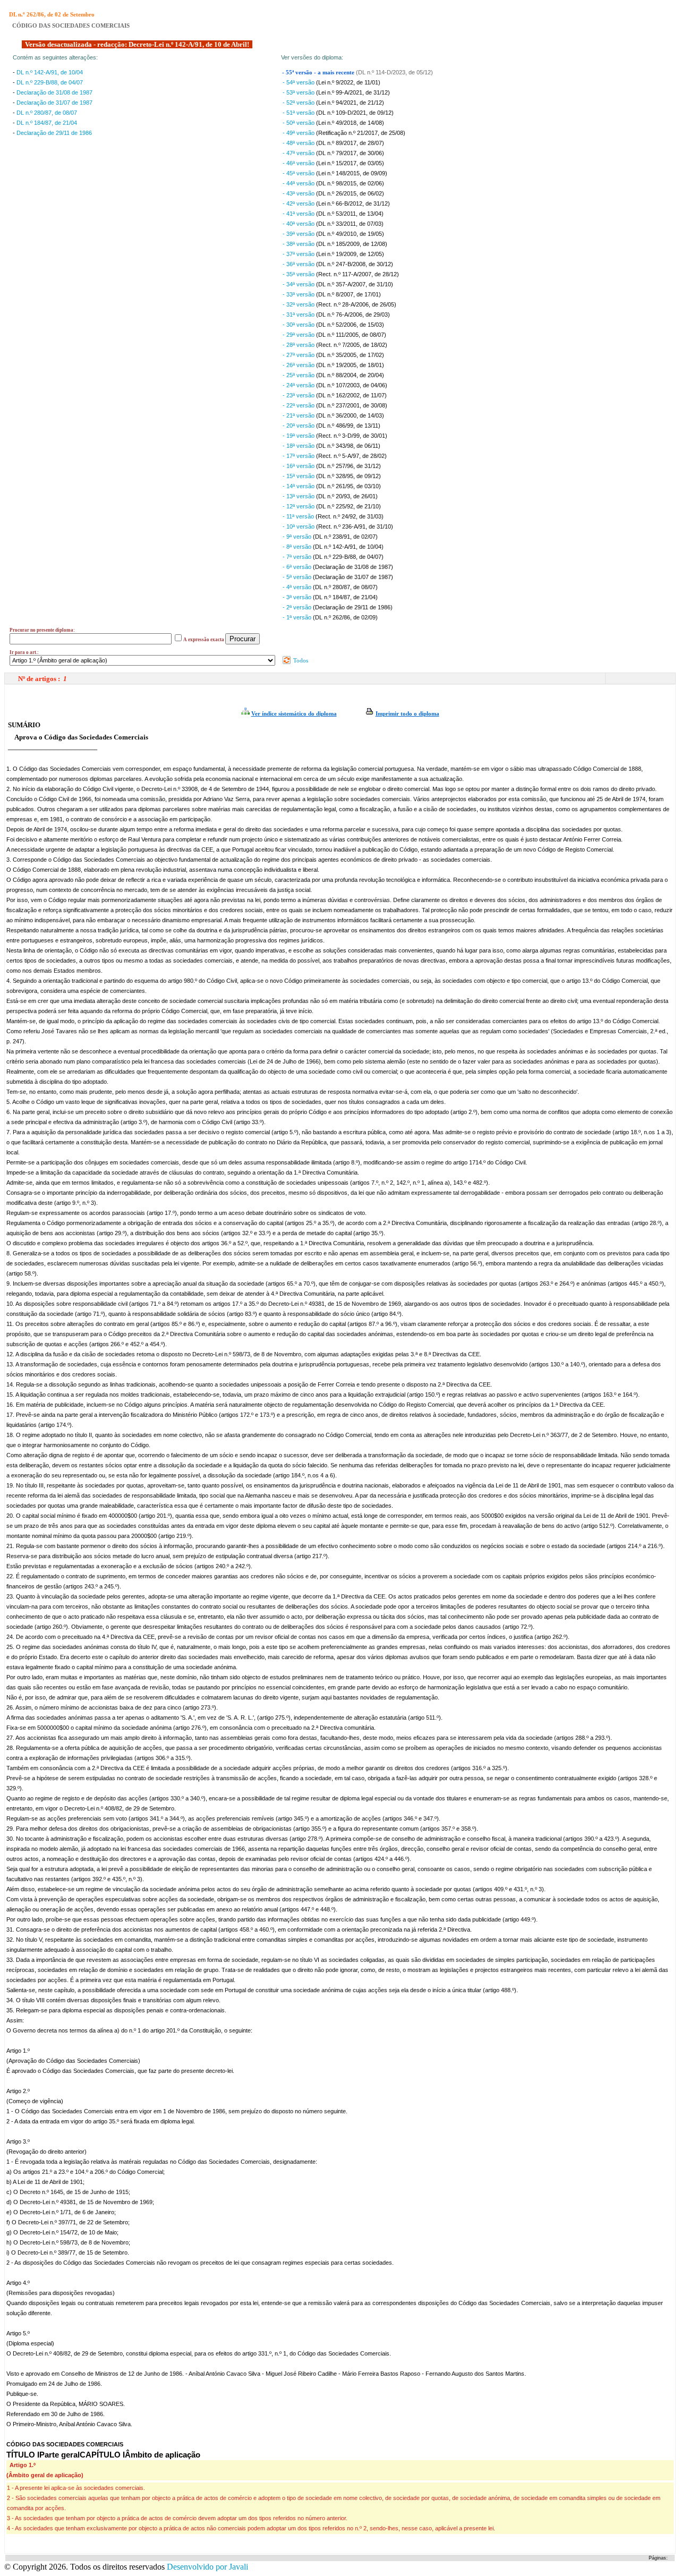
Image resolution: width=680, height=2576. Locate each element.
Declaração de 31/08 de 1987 (54, 92)
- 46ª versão (299, 163)
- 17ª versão (299, 456)
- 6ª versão (298, 567)
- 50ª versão (299, 123)
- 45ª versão (299, 173)
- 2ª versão (298, 607)
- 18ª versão (299, 446)
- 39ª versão (299, 234)
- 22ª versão (299, 405)
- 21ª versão (299, 415)
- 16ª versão (299, 466)
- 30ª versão (299, 325)
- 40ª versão (299, 224)
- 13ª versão (299, 496)
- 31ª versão (299, 314)
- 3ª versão (298, 597)
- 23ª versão (299, 395)
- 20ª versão (299, 426)
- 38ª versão (299, 244)
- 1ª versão (298, 617)
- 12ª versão (299, 506)
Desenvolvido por (207, 2567)
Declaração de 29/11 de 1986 (54, 133)
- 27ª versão (299, 355)
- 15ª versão (299, 476)
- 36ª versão (299, 264)
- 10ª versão (299, 526)
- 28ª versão (299, 345)
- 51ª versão (299, 113)
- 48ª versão (299, 143)
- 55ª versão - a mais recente (319, 73)
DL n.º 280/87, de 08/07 (47, 113)
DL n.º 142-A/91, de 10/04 (50, 72)
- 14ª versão (299, 486)
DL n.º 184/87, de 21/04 (47, 123)
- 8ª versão (298, 547)
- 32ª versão (299, 304)
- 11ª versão (299, 516)
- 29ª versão (299, 335)
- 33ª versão (299, 294)
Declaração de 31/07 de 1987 (54, 103)
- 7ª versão (298, 557)
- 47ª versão (299, 153)
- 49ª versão (299, 133)
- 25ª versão (299, 375)
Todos (300, 660)
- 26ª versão (299, 365)
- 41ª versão (299, 214)
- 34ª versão (299, 284)
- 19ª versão (299, 436)
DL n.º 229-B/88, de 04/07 (50, 82)
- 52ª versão (299, 103)
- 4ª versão (298, 587)
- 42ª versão (299, 203)
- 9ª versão (298, 537)
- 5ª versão (298, 577)
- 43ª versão (299, 193)
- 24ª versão (299, 385)
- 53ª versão (299, 92)
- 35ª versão (299, 274)
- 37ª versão (299, 254)
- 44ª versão (299, 183)
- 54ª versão (299, 82)
